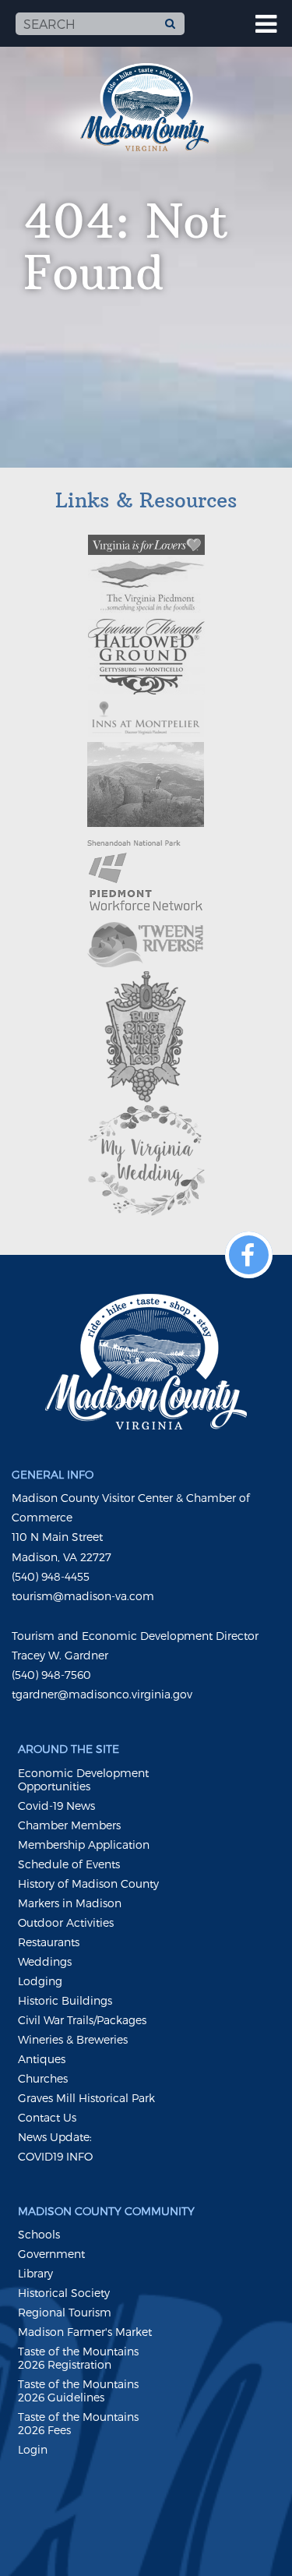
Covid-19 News (56, 1806)
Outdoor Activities (66, 1922)
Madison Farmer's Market (85, 2332)
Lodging (40, 1981)
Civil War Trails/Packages (82, 2020)
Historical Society (64, 2293)
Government (51, 2254)
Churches (43, 2078)
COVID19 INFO (55, 2156)
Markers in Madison (70, 1903)
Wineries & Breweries (73, 2039)
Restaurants (49, 1942)
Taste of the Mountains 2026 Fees (78, 2423)
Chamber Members (69, 1825)
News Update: (55, 2137)
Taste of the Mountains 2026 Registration (78, 2358)
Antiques (42, 2059)
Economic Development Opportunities (83, 1779)
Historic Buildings (65, 2000)
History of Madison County (88, 1883)
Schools (39, 2234)
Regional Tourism (65, 2312)
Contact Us (47, 2117)
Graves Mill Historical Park (86, 2098)
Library (35, 2273)
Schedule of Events (69, 1864)
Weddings (45, 1961)
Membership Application (84, 1845)
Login (33, 2449)
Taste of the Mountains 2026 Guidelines (78, 2390)
